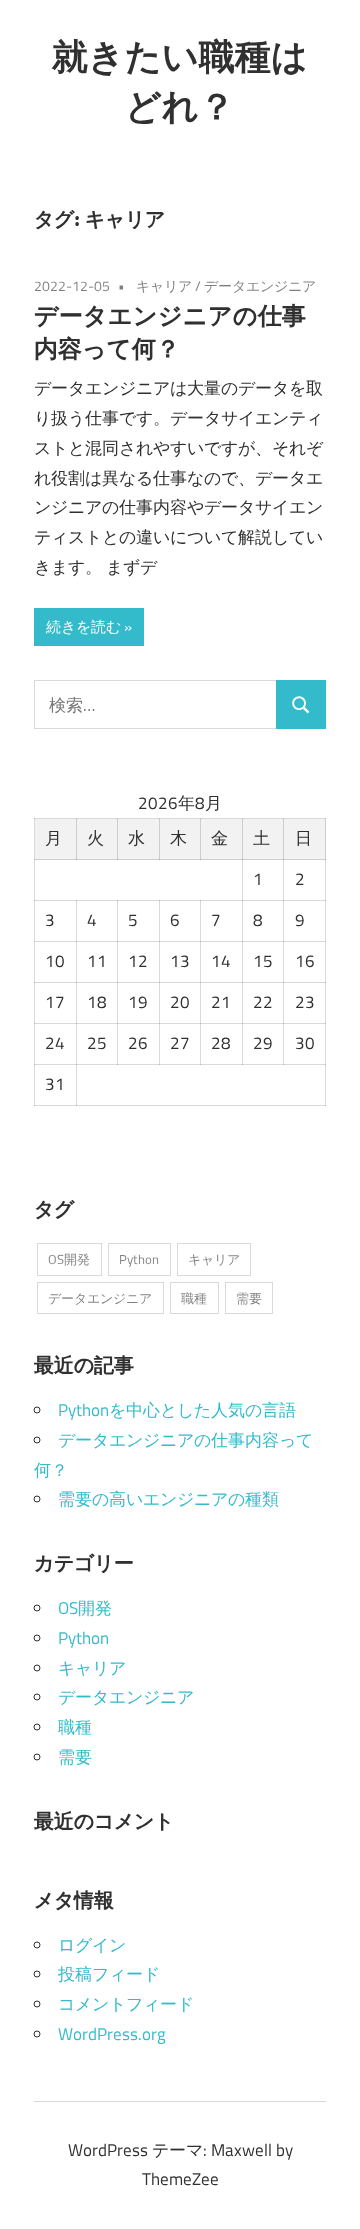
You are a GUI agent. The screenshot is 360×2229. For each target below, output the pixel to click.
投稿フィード (109, 1974)
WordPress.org (112, 2034)
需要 (249, 1298)
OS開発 (69, 1259)
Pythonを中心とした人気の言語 (177, 1410)
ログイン (92, 1945)
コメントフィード (126, 2004)
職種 (194, 1298)
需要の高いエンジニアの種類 (168, 1499)
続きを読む (83, 626)
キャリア (164, 285)
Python (139, 1259)
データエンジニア (260, 285)
